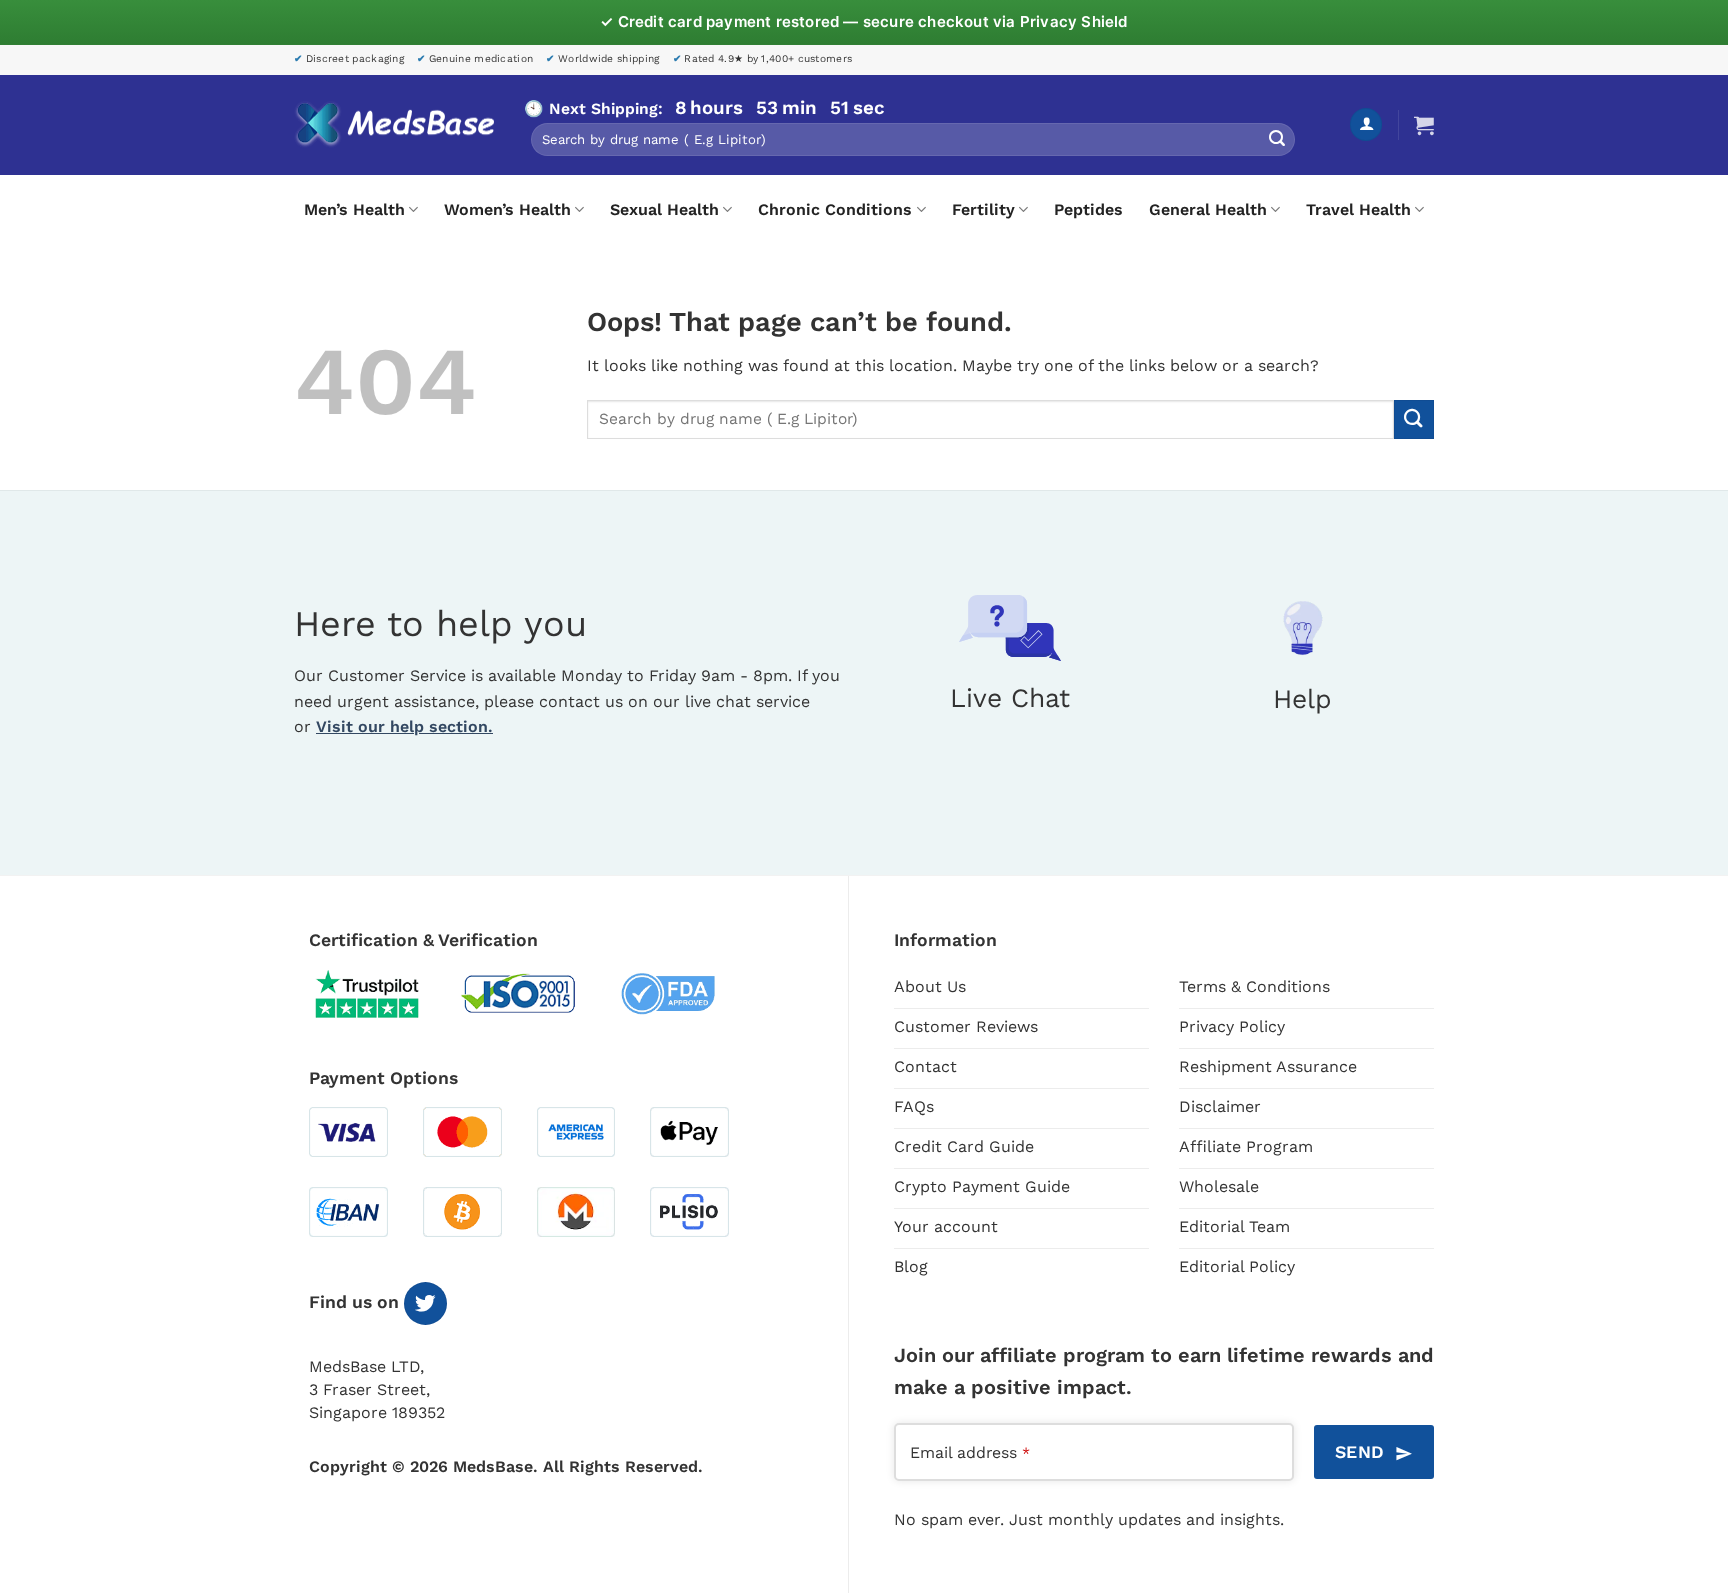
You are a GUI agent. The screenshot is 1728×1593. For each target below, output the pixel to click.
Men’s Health (354, 209)
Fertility (983, 209)
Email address (970, 1452)
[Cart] (1424, 125)
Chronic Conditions (835, 209)
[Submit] (1277, 140)
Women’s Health (507, 209)
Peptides (1088, 209)
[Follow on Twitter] (425, 1303)
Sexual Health (664, 209)
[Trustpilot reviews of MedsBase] (382, 994)
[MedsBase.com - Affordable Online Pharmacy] (394, 125)
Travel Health (1358, 209)
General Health (1208, 209)
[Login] (1366, 124)
